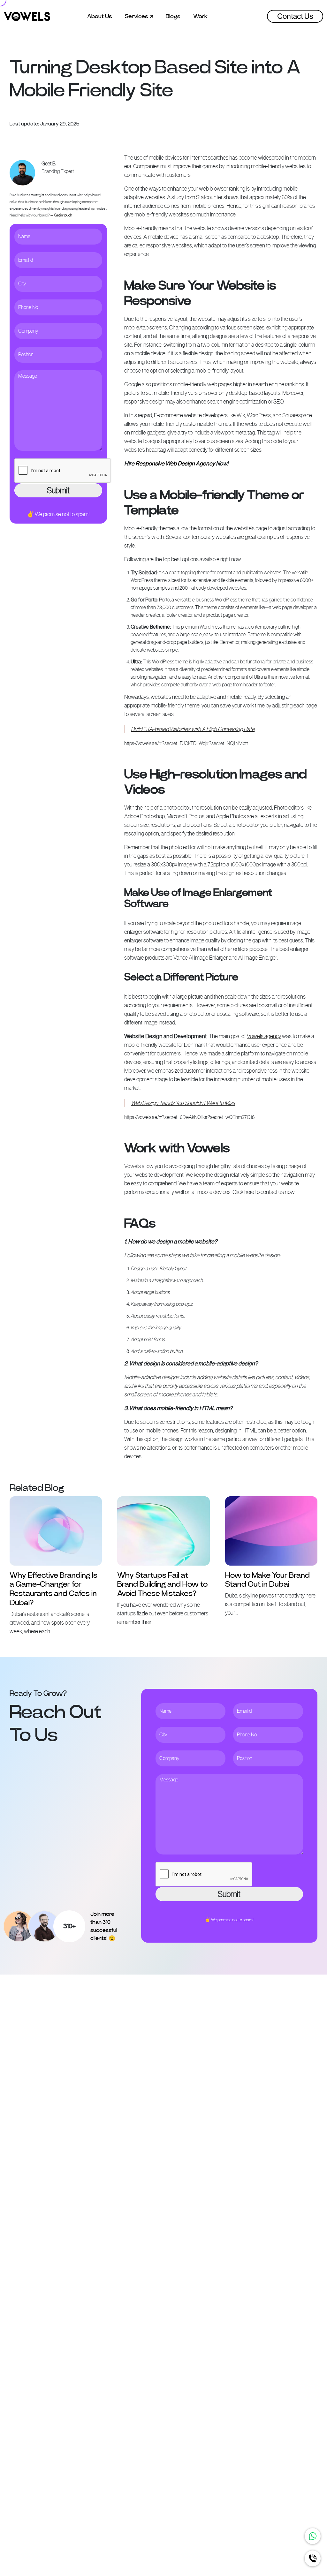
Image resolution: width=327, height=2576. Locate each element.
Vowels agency (264, 1036)
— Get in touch (61, 215)
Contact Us (295, 16)
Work (200, 16)
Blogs (173, 16)
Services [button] (137, 16)
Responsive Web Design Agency (175, 464)
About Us (100, 16)
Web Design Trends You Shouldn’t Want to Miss (183, 1103)
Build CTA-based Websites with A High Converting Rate (193, 729)
